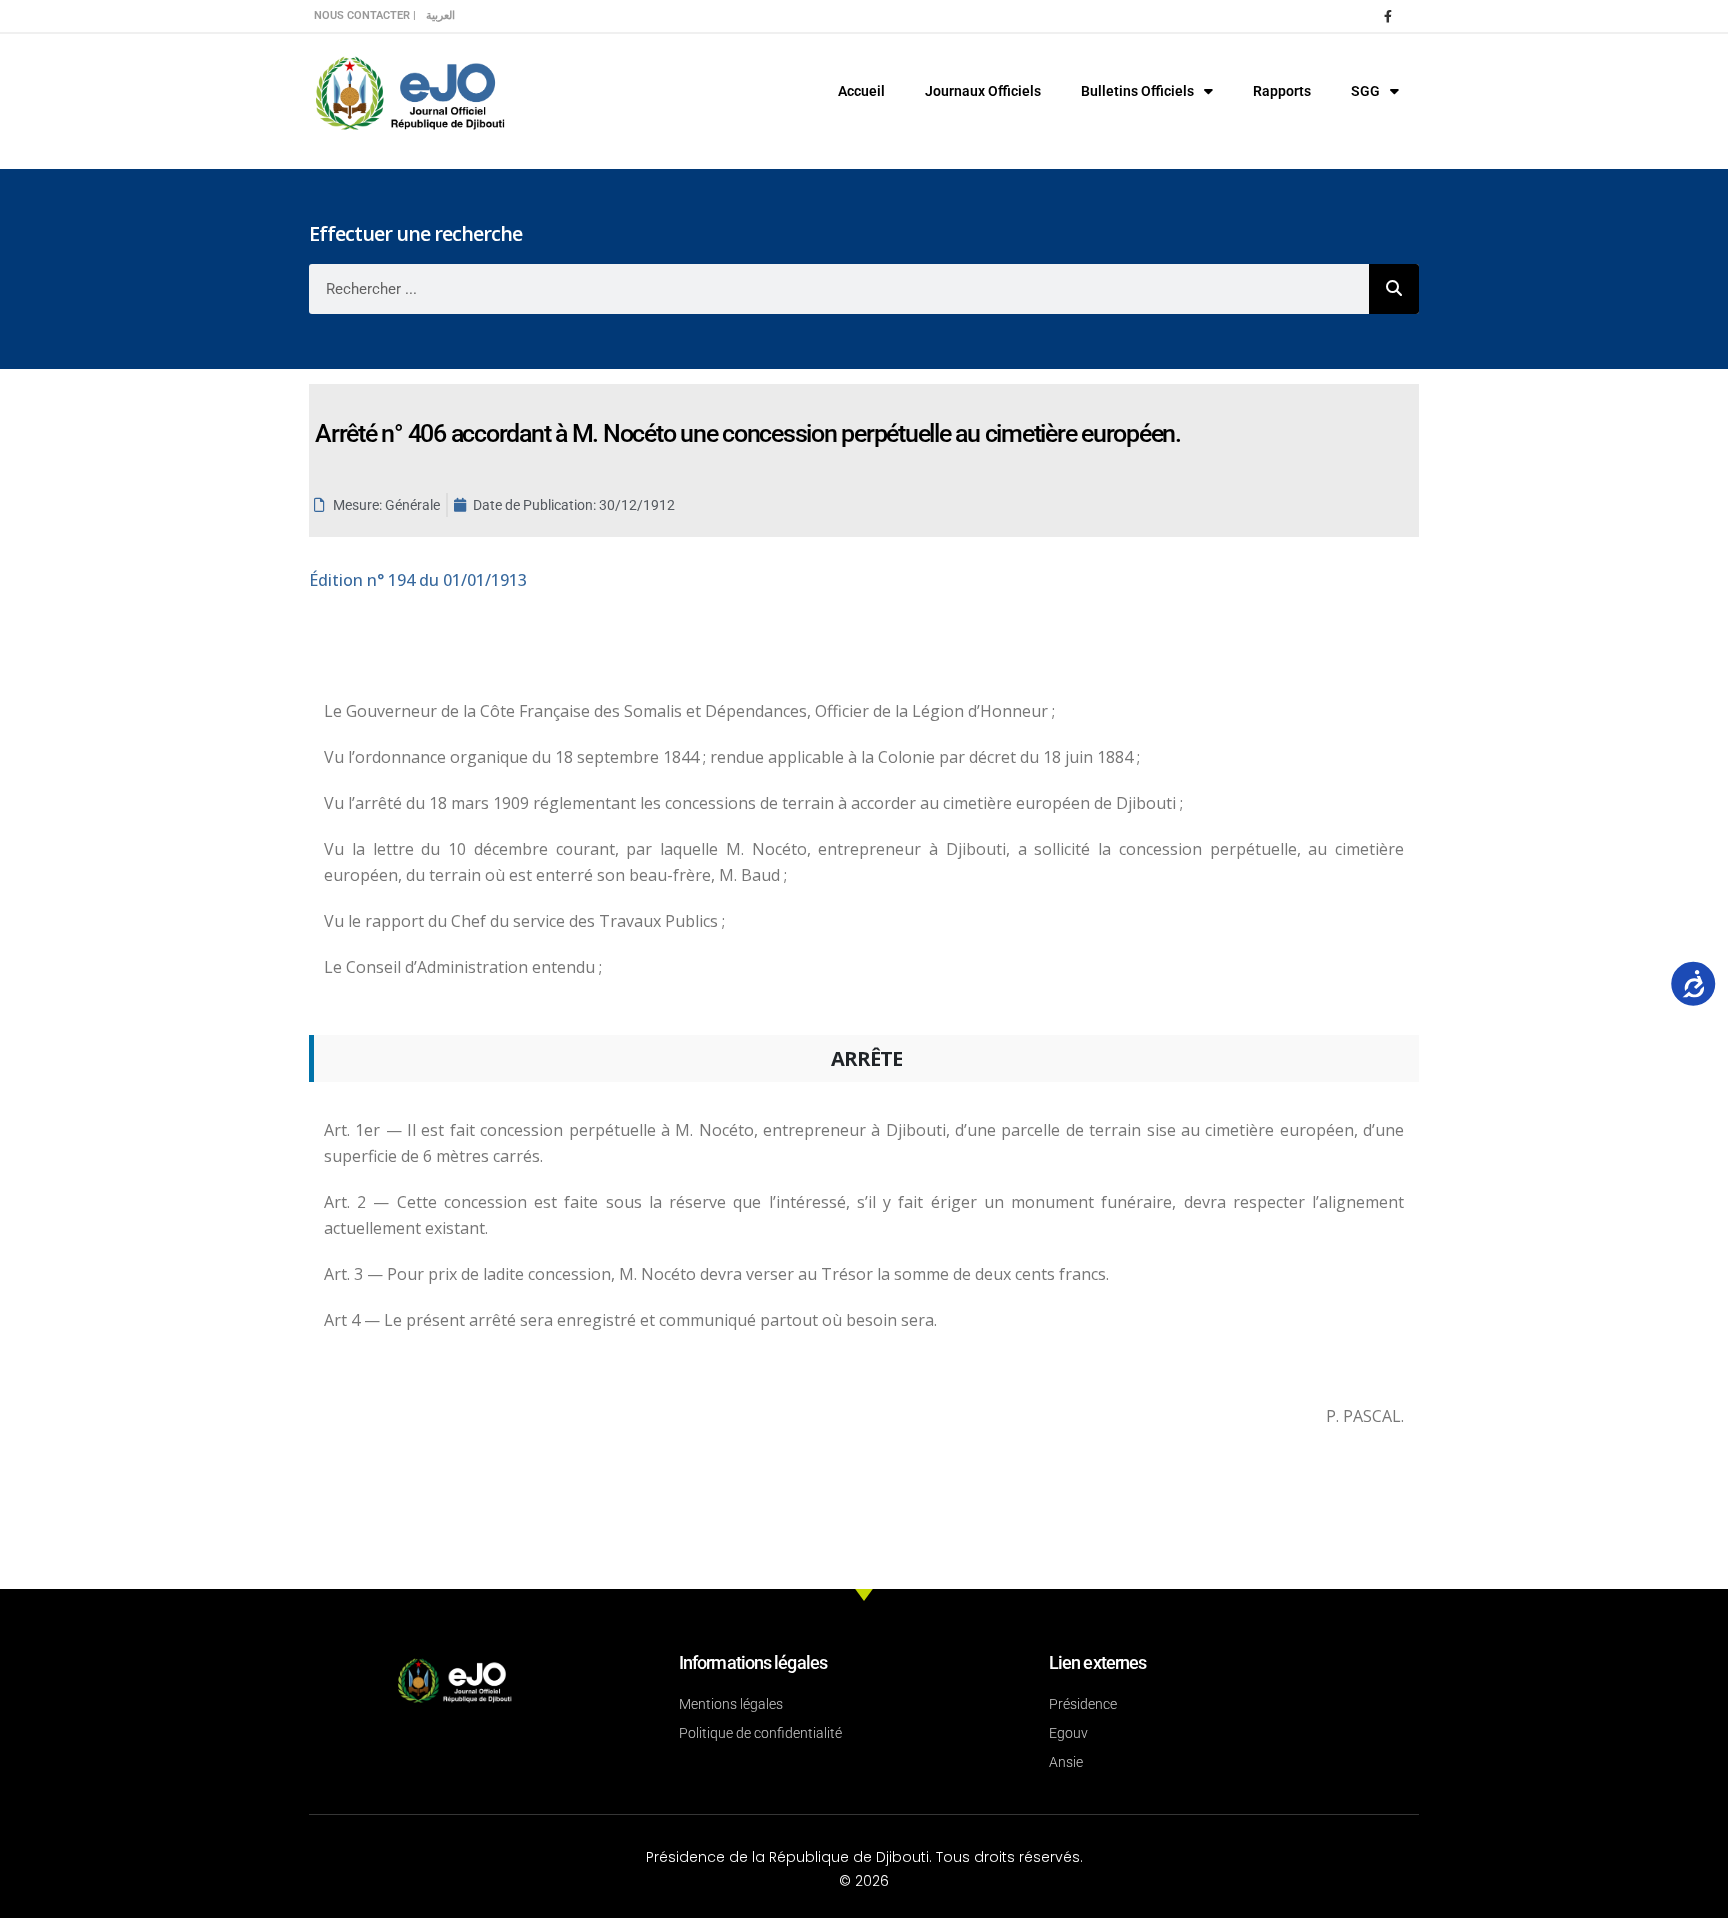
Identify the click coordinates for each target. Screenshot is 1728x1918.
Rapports (1282, 91)
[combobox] (839, 289)
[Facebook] (1388, 16)
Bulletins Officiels (1137, 91)
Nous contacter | (365, 15)
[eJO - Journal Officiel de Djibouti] (409, 91)
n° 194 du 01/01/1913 (418, 580)
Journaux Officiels (983, 91)
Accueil (861, 91)
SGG (1365, 91)
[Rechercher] (1394, 289)
